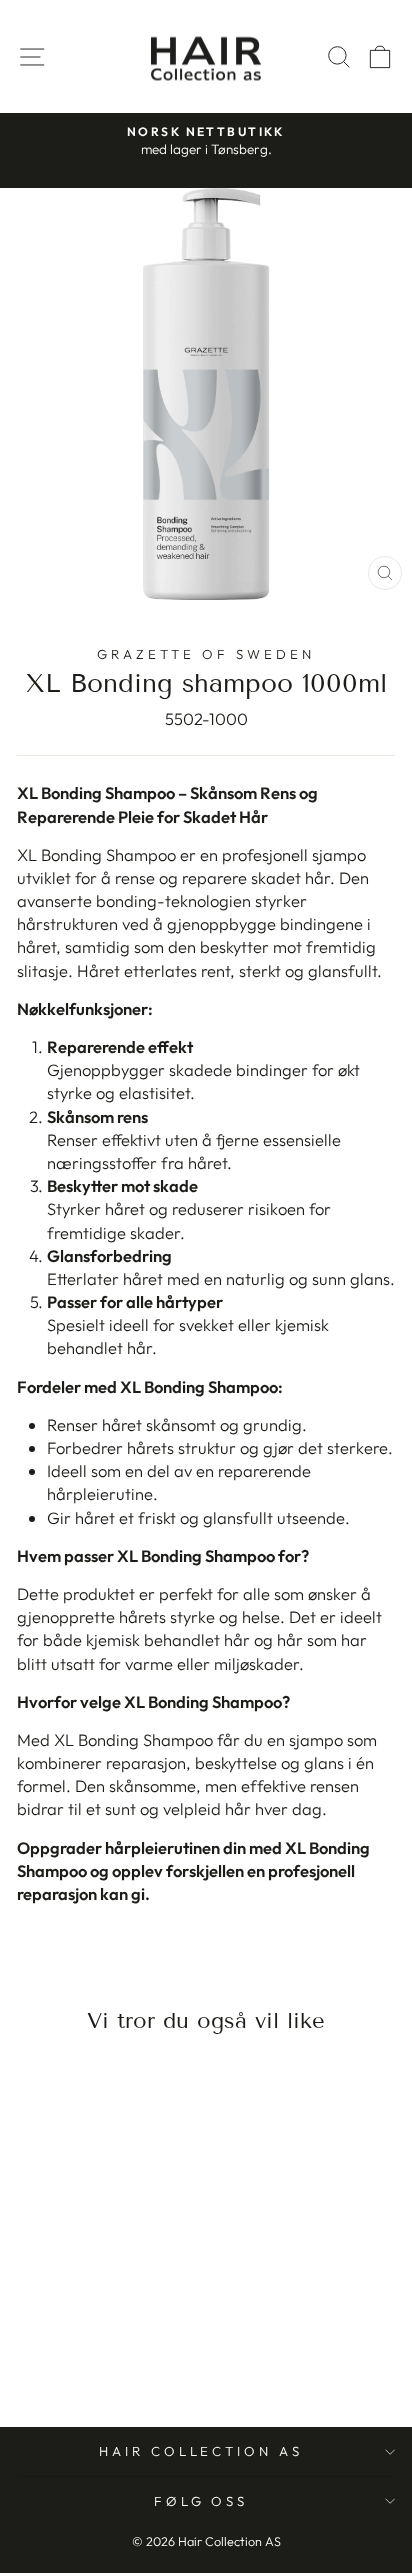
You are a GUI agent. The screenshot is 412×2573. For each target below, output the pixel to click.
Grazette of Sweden (206, 654)
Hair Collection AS (201, 2451)
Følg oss (201, 2501)
